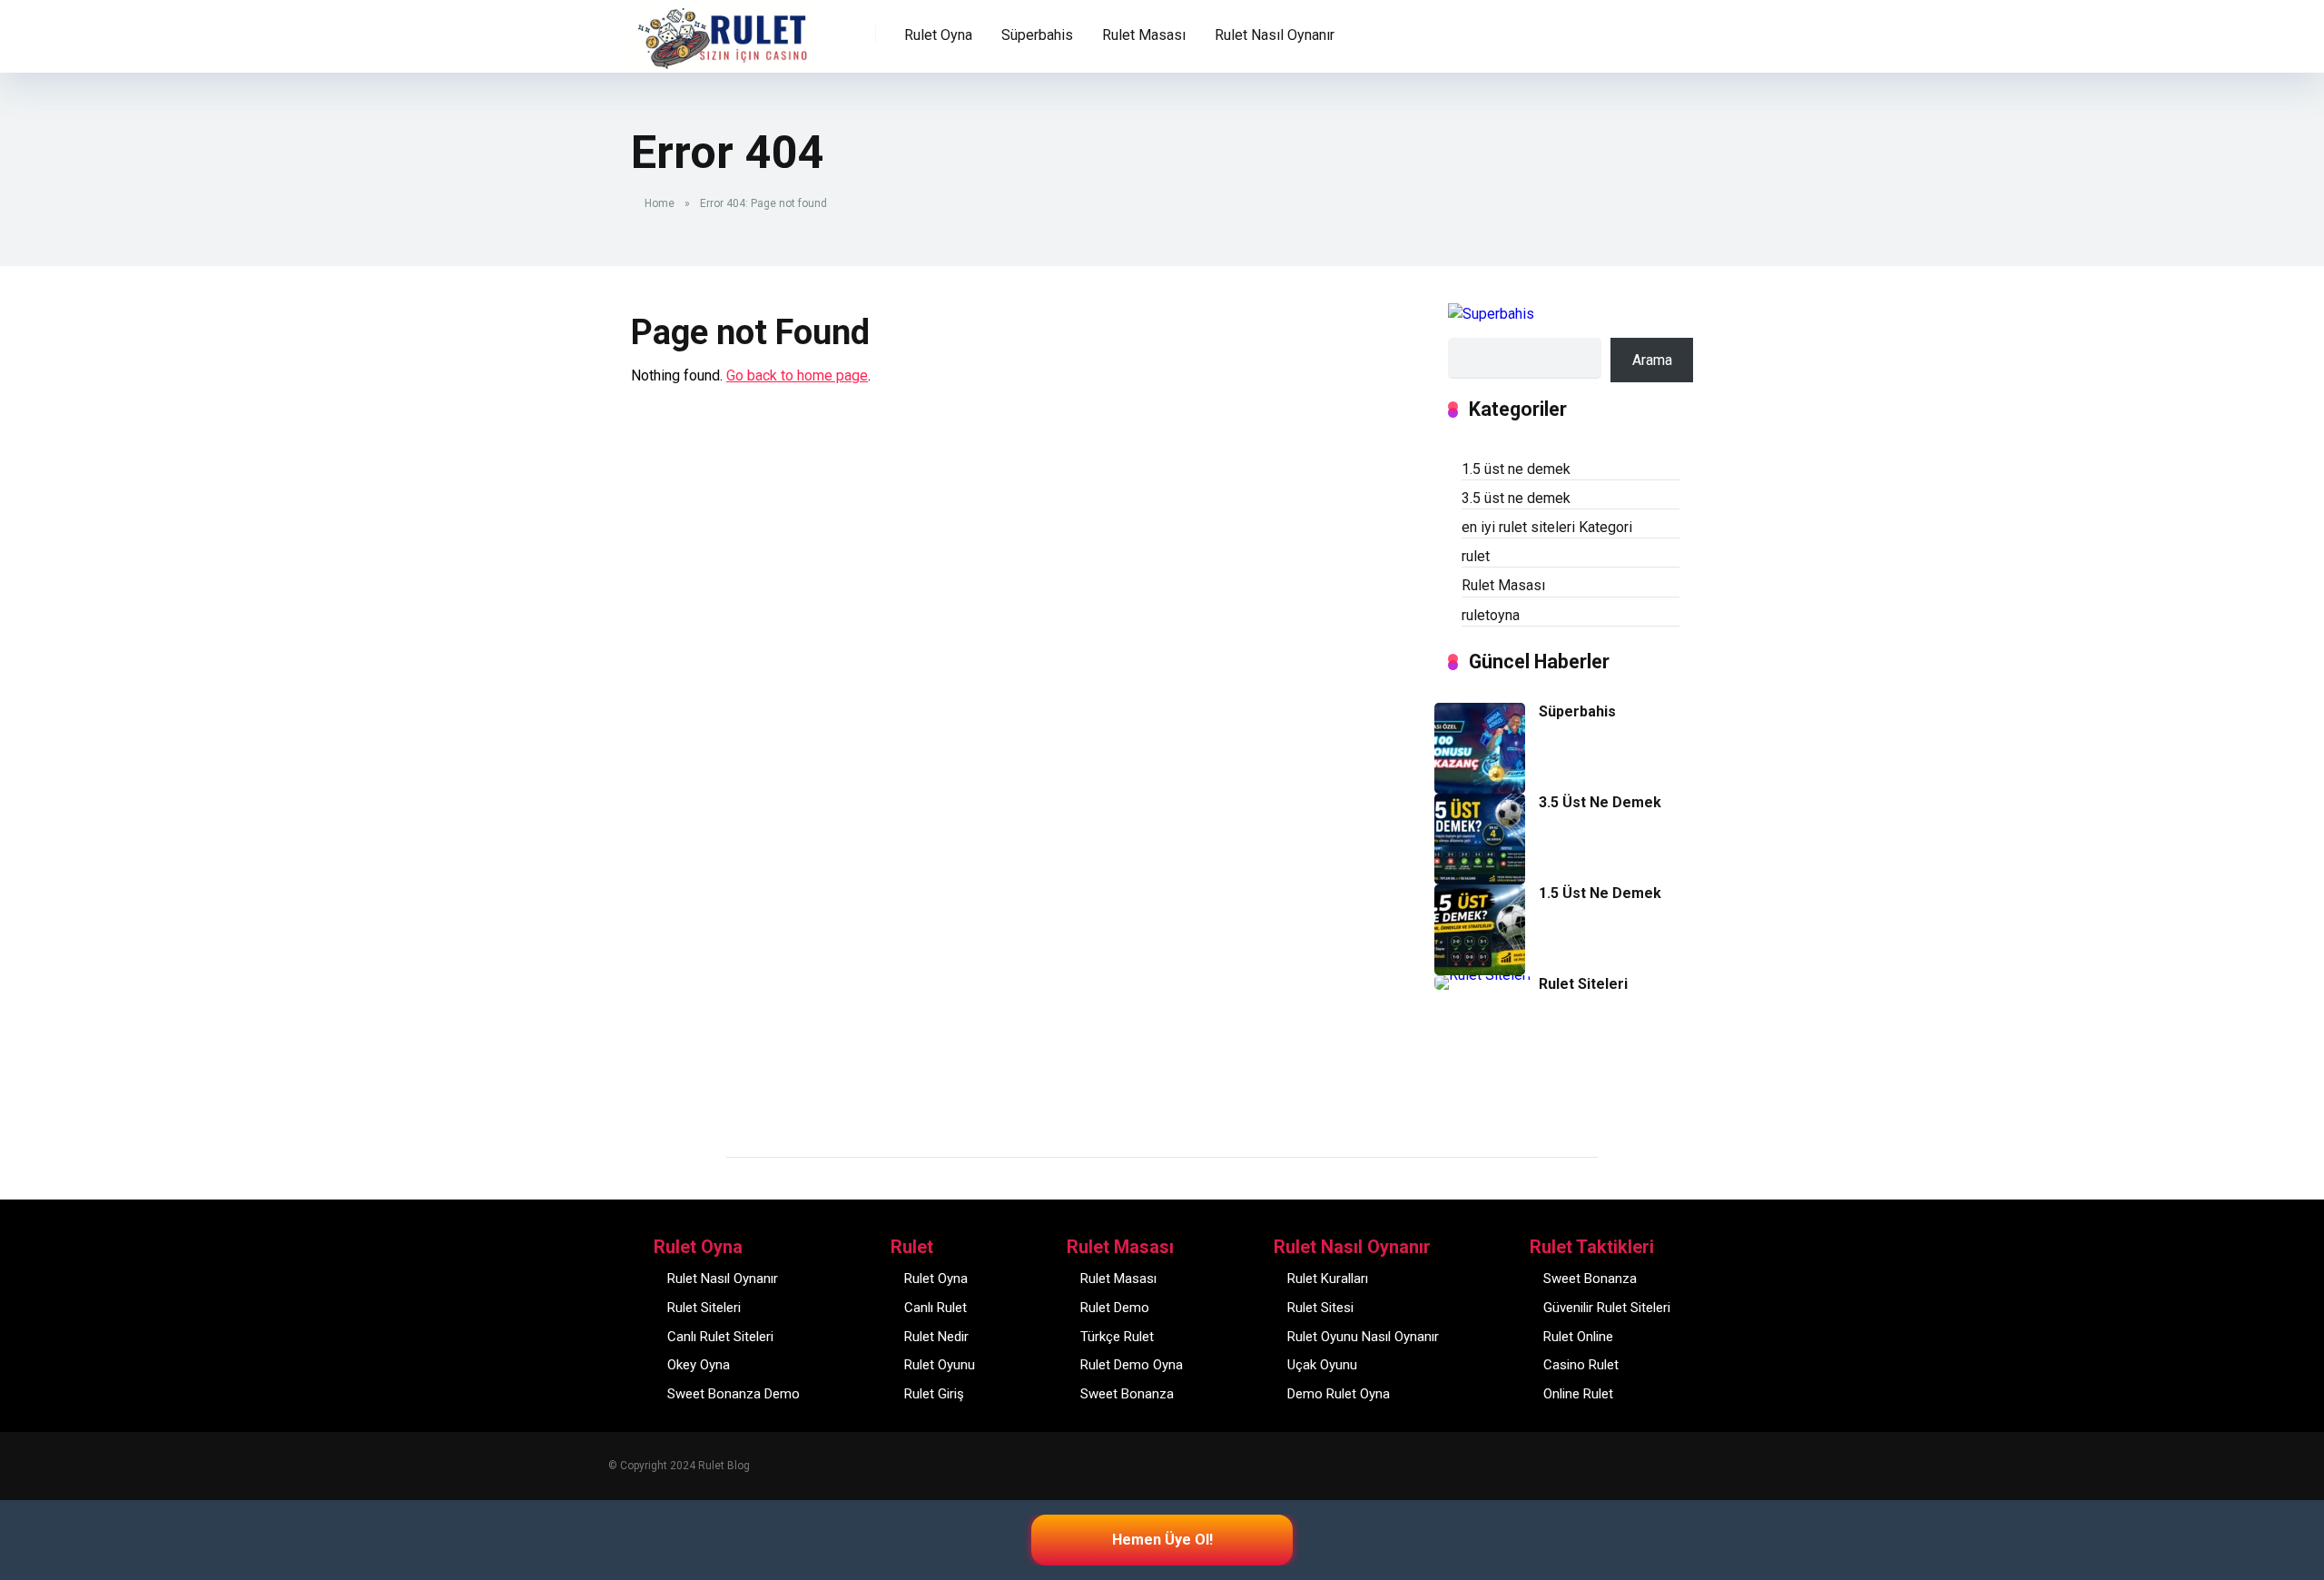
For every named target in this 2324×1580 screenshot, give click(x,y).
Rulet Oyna (936, 1279)
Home (660, 203)
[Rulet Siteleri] (1482, 975)
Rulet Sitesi (1320, 1308)
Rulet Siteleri (1583, 984)
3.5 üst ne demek (1516, 498)
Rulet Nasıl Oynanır (723, 1279)
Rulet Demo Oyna (1132, 1365)
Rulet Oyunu (940, 1365)
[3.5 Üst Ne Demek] (1480, 879)
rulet (1476, 556)
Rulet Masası (1503, 585)
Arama (1652, 360)
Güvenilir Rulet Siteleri (1607, 1308)
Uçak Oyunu (1322, 1365)
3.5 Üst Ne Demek (1600, 802)
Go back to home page (797, 375)
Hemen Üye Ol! (1162, 1540)
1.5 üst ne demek (1516, 469)
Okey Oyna (699, 1365)
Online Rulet (1578, 1394)
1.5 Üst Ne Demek (1600, 893)
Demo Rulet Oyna (1339, 1394)
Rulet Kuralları (1328, 1279)
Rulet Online (1578, 1337)
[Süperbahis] (1480, 789)
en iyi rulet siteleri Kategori (1547, 527)
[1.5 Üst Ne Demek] (1480, 970)
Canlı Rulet (936, 1308)
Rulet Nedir (936, 1337)
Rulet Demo (1115, 1308)
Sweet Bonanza (1127, 1394)
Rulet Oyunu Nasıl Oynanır (1363, 1337)
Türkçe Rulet (1117, 1337)
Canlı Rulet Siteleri (720, 1337)
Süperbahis (1037, 35)
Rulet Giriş (934, 1394)
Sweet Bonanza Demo (734, 1394)
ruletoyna (1491, 615)
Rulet (660, 24)
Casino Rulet (1581, 1365)
